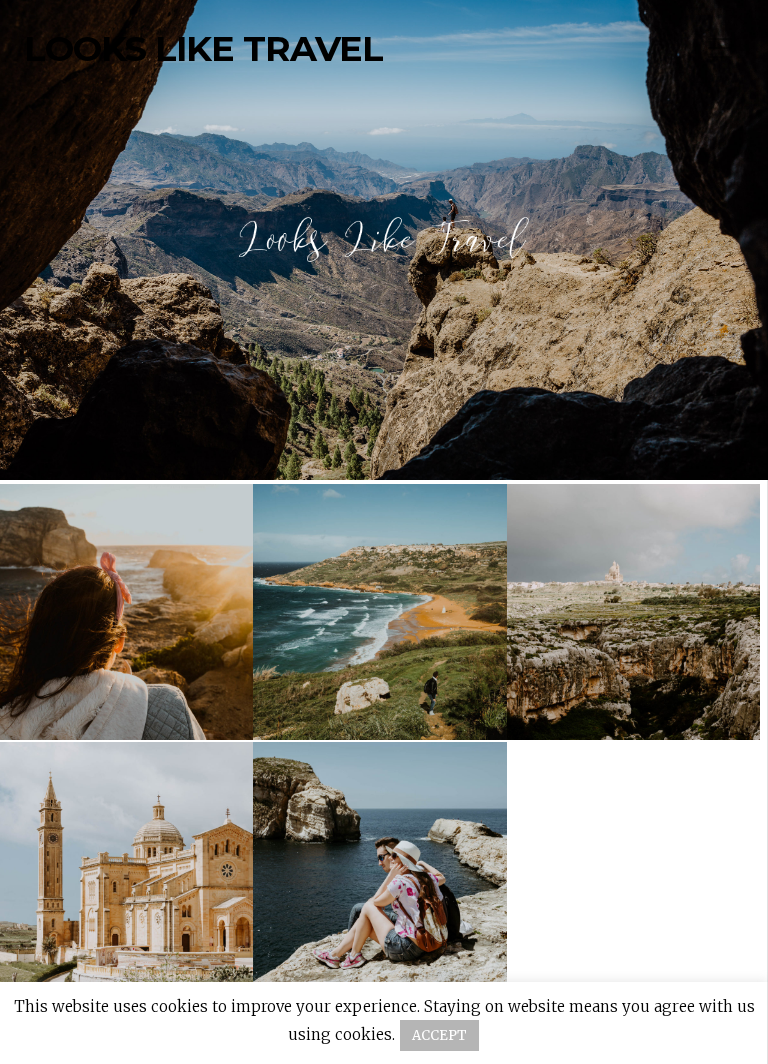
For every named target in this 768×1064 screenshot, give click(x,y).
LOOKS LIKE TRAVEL (203, 49)
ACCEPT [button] (439, 1035)
